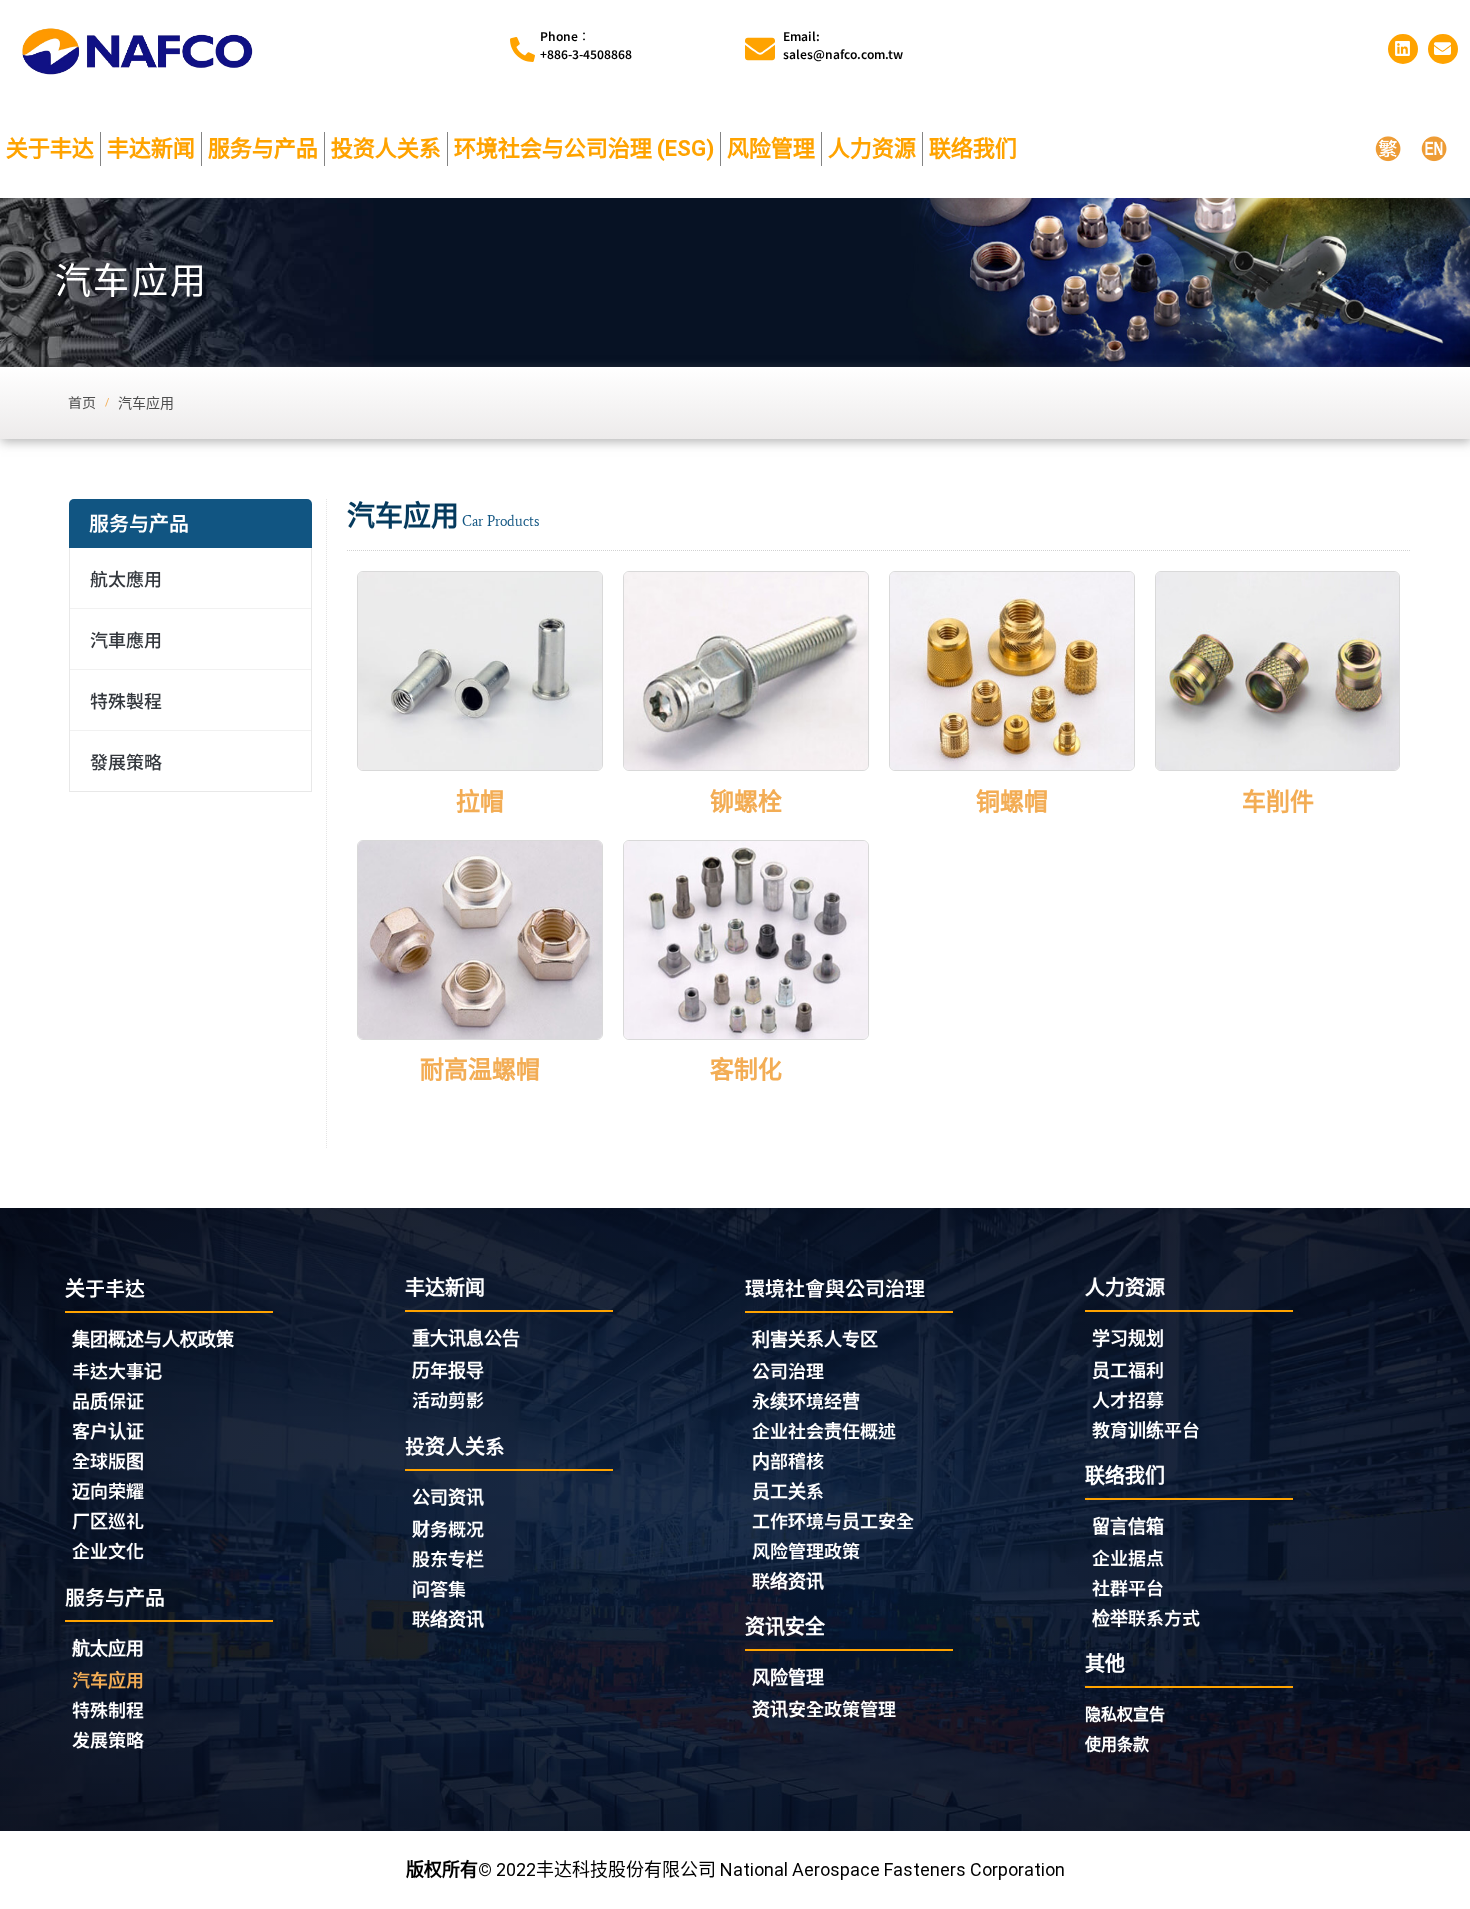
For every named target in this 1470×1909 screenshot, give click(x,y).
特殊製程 (126, 700)
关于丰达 (50, 148)
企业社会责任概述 (824, 1430)
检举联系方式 (1146, 1617)
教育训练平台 (1146, 1429)
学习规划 (1128, 1338)
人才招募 (1128, 1399)
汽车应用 (108, 1679)
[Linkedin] (1403, 49)
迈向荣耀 (108, 1490)
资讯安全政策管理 (824, 1708)
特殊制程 (108, 1709)
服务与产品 (263, 148)
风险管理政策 (806, 1550)
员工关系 (788, 1490)
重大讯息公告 (466, 1338)
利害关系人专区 (815, 1339)
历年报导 (448, 1369)
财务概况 (448, 1528)
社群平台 (1128, 1587)
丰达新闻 (151, 148)
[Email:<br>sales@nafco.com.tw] (760, 49)
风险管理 (771, 148)
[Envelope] (1443, 49)
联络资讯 (448, 1618)
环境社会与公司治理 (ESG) (584, 148)
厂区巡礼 (108, 1520)
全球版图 (108, 1460)
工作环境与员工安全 (833, 1520)
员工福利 (1128, 1369)
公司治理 (788, 1370)
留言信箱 (1128, 1526)
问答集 (439, 1588)
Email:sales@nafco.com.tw (843, 44)
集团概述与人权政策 (153, 1339)
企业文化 (108, 1550)
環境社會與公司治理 (835, 1287)
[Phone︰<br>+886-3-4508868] (522, 49)
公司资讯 (448, 1497)
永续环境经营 (806, 1400)
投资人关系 (386, 148)
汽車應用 (126, 639)
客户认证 (108, 1430)
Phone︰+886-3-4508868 (586, 44)
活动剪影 (448, 1399)
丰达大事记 (117, 1370)
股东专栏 (448, 1558)
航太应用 (108, 1648)
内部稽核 (788, 1460)
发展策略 (108, 1739)
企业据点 (1128, 1557)
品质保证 (108, 1400)
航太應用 (126, 578)
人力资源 (872, 148)
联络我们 (973, 148)
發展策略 (126, 761)
